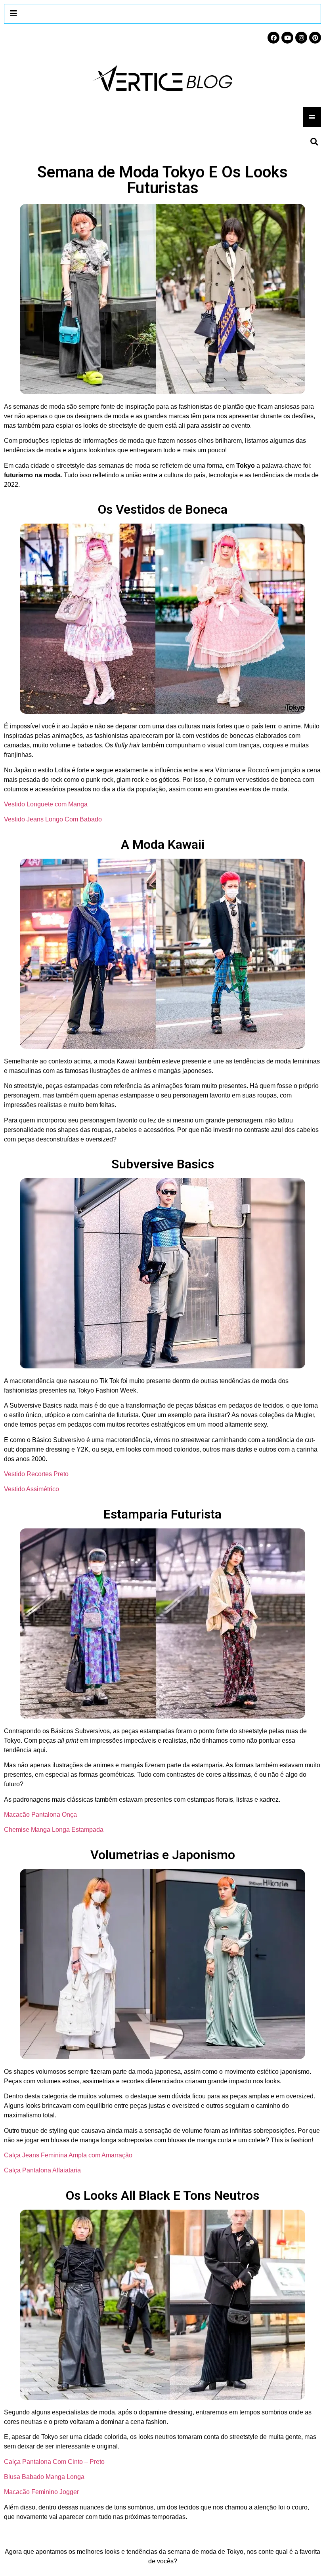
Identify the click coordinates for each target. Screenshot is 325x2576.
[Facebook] (273, 38)
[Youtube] (287, 38)
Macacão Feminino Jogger (41, 2492)
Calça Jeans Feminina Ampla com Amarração (68, 2155)
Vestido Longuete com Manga (46, 804)
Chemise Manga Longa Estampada (54, 1830)
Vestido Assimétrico (32, 1489)
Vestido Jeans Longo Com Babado (53, 819)
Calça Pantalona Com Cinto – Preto (54, 2462)
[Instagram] (301, 38)
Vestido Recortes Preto (36, 1474)
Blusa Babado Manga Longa (44, 2477)
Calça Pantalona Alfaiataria (42, 2170)
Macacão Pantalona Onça (40, 1815)
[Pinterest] (315, 38)
